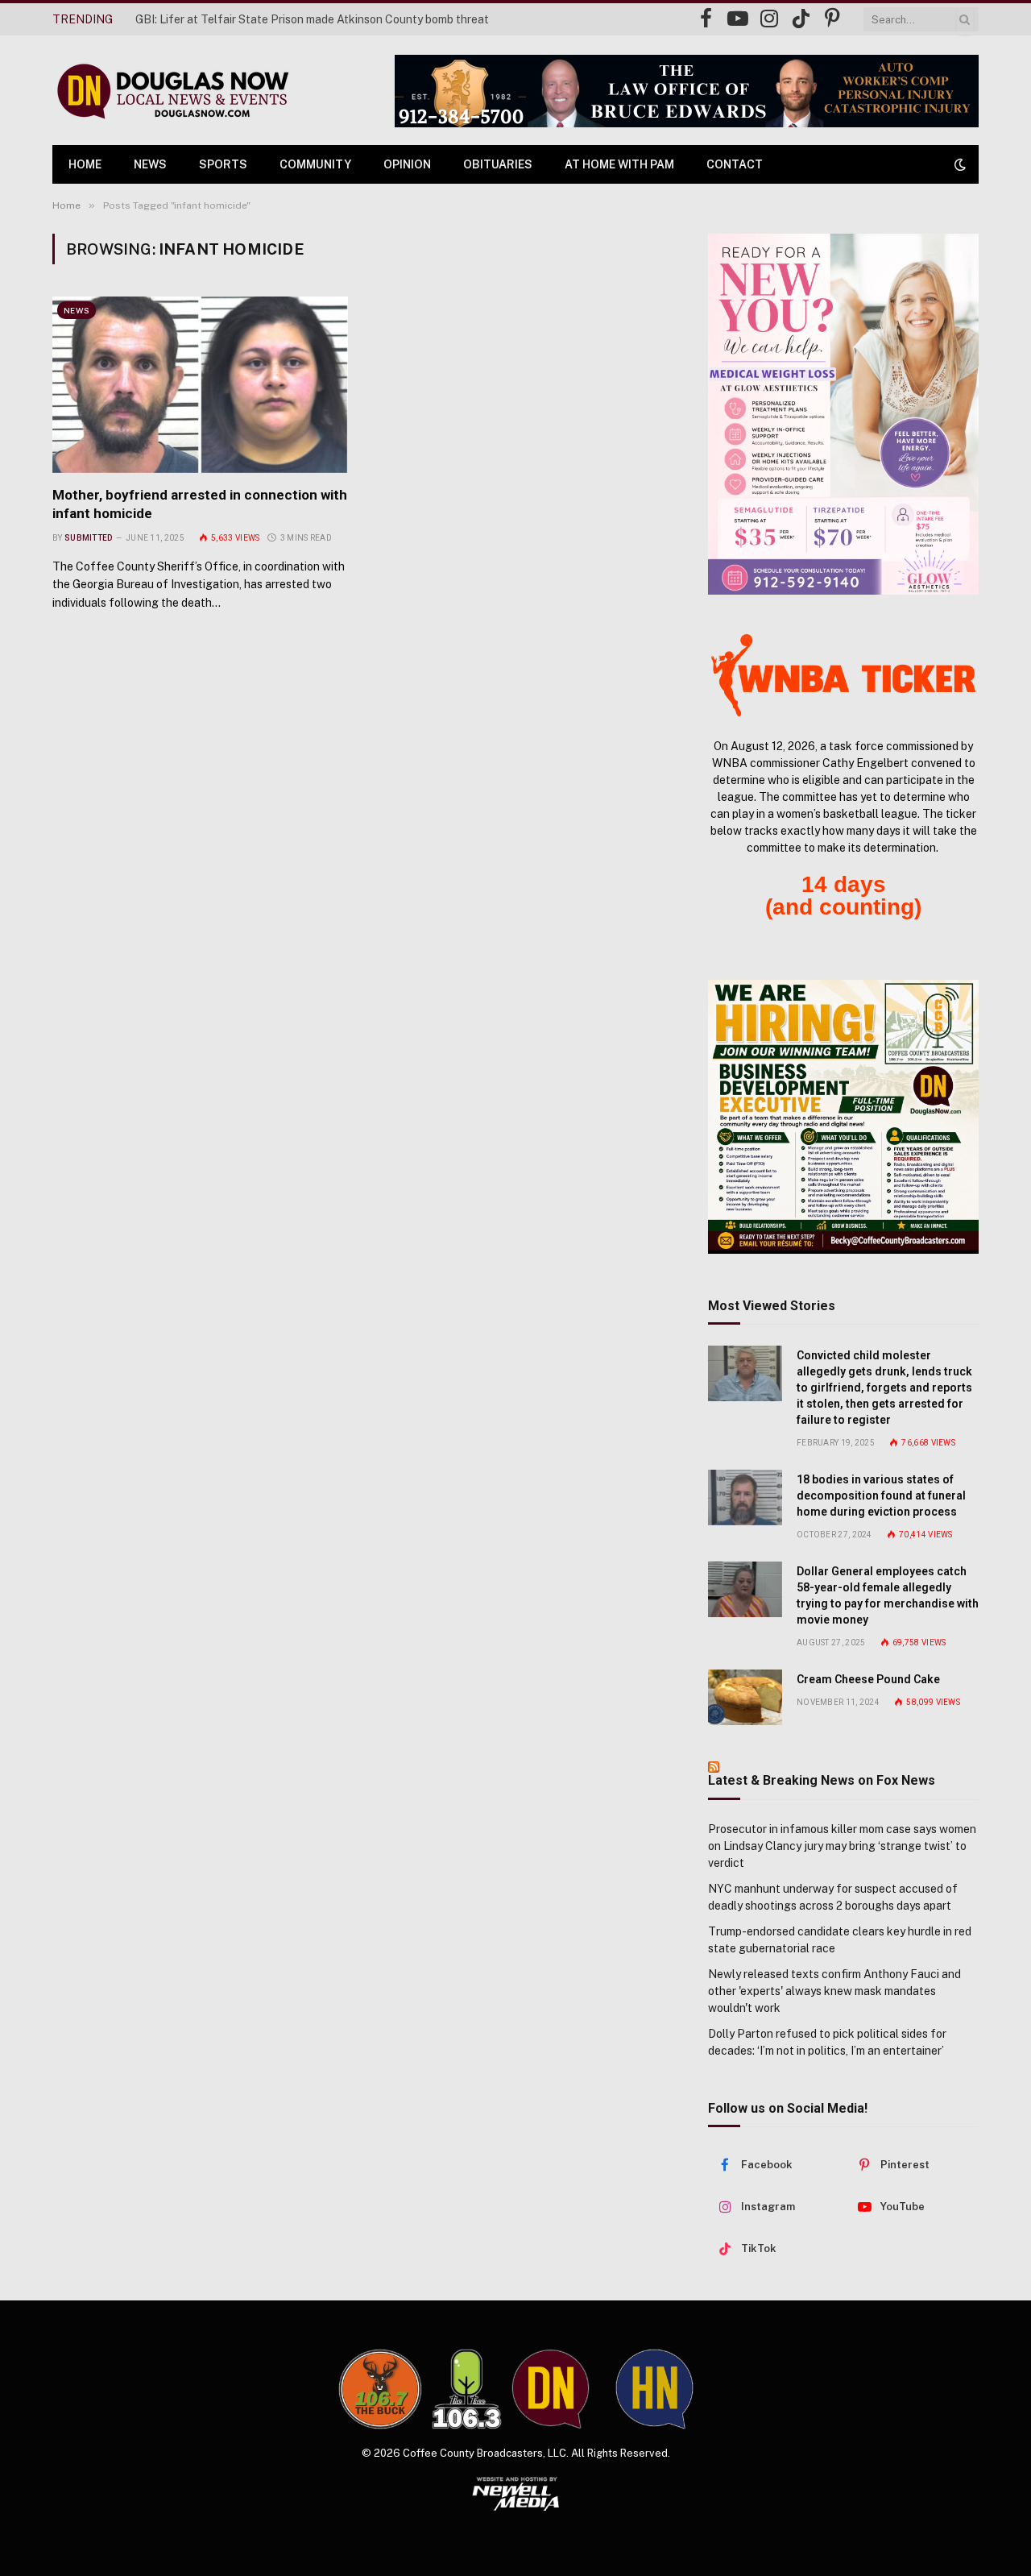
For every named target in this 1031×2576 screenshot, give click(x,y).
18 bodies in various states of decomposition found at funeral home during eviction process (881, 1495)
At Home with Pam (619, 164)
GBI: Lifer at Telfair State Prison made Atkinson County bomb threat (312, 19)
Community (315, 164)
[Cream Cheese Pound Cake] (745, 1697)
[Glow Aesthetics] (843, 414)
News (150, 164)
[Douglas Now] (172, 91)
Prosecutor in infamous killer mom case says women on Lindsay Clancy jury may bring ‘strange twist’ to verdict (842, 1846)
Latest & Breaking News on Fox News (822, 1780)
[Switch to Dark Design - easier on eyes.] (959, 164)
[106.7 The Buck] (380, 2389)
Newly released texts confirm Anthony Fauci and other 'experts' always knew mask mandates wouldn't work (834, 1991)
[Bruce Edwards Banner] (687, 91)
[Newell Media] (516, 2494)
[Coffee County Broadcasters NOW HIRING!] (843, 1117)
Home (85, 164)
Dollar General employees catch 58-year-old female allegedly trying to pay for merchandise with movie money (888, 1595)
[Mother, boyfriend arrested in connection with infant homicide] (200, 384)
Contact (735, 164)
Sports (223, 164)
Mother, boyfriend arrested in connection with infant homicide (200, 504)
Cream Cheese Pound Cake (868, 1679)
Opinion (407, 164)
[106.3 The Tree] (467, 2389)
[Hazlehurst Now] (654, 2389)
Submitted (89, 538)
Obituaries (498, 164)
